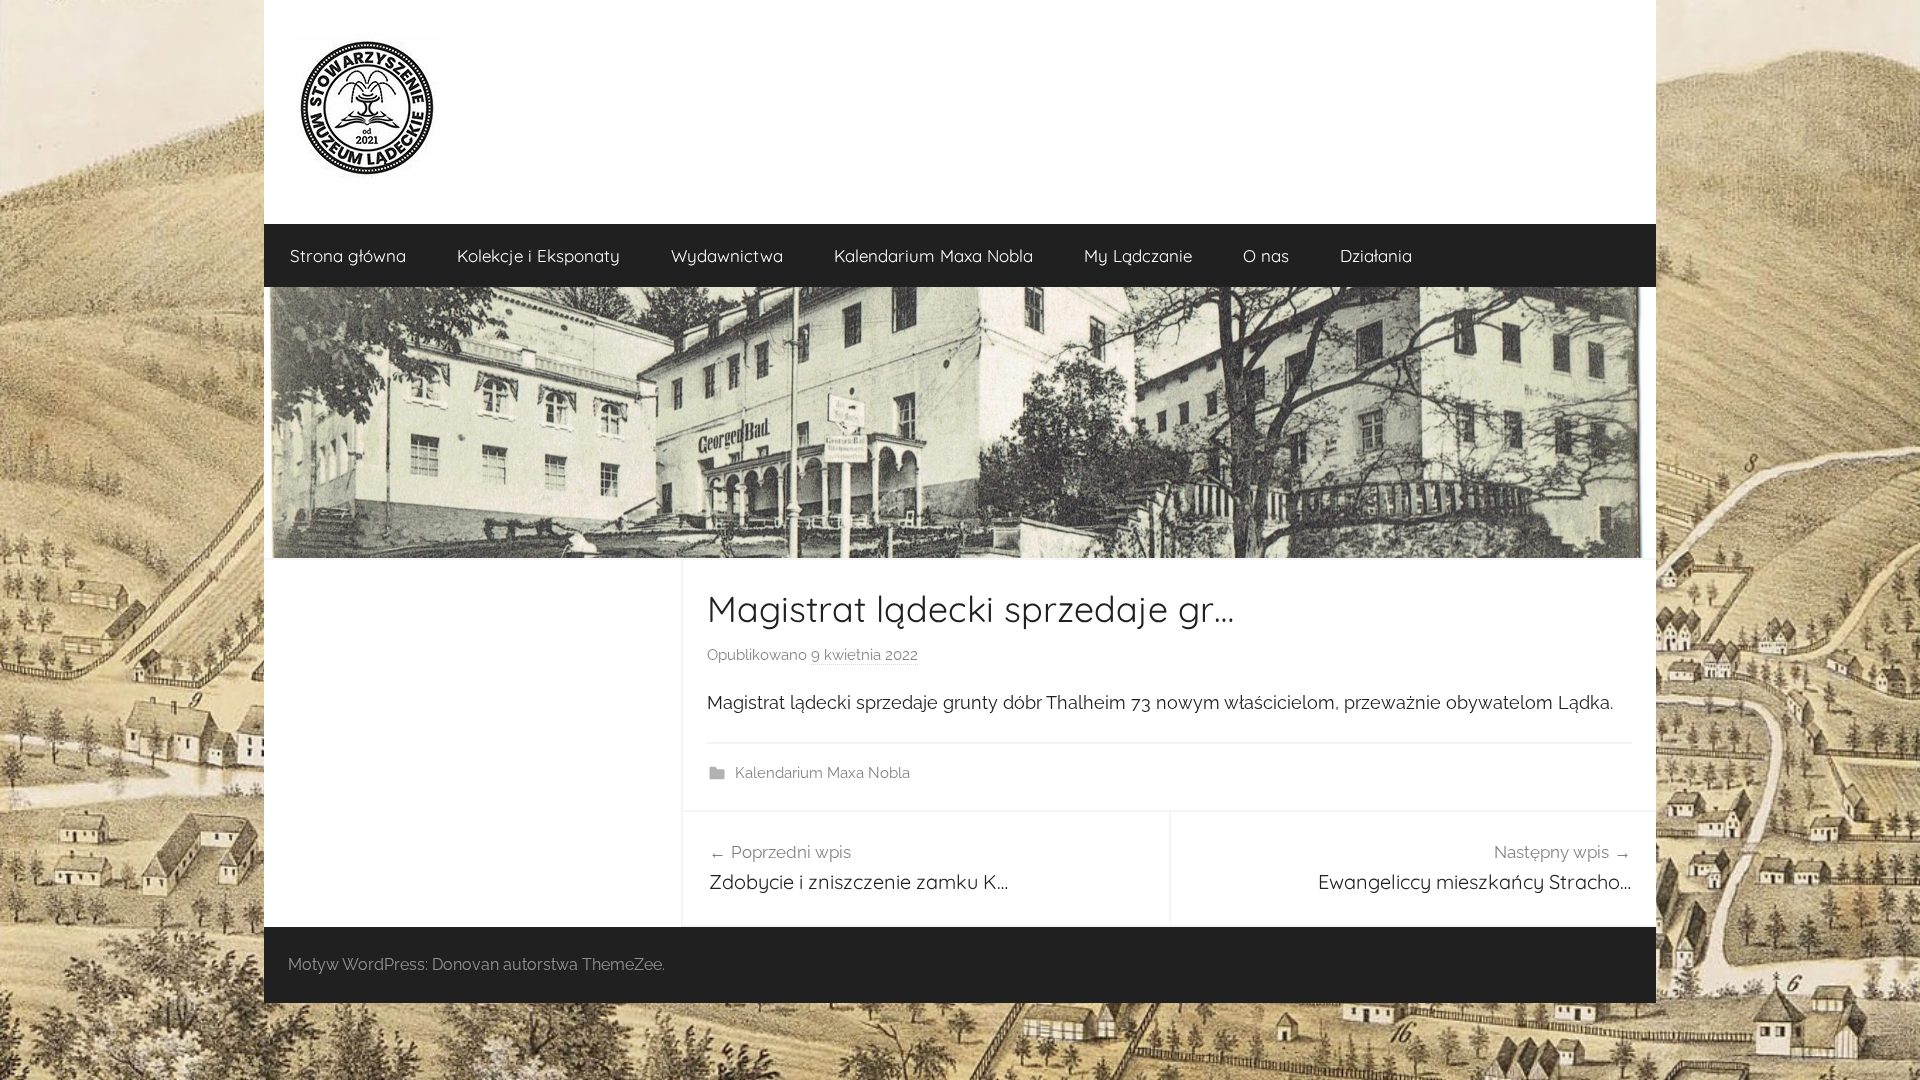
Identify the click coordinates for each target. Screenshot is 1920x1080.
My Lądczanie (1138, 255)
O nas (1266, 255)
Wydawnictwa (727, 255)
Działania (1376, 255)
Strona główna (348, 255)
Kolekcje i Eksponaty (538, 255)
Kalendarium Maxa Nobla (933, 255)
